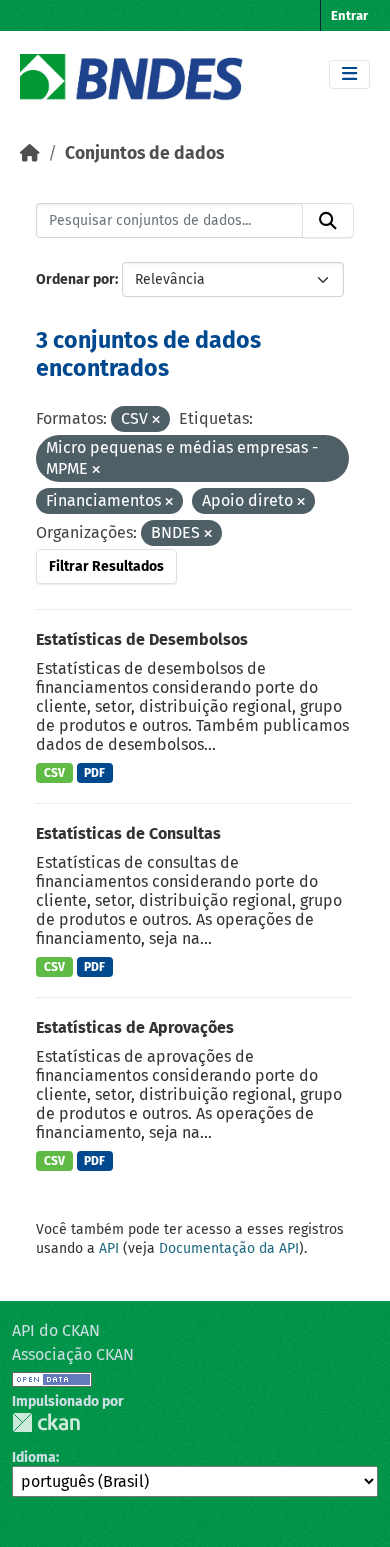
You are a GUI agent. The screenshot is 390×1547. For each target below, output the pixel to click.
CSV (54, 773)
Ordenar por (75, 279)
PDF (94, 773)
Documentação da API (229, 1248)
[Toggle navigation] (349, 74)
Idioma (34, 1457)
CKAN (46, 1422)
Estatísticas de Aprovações (135, 1027)
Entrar (349, 15)
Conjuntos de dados (144, 153)
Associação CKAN (73, 1354)
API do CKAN (56, 1330)
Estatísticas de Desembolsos (142, 639)
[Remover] (156, 420)
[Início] (30, 153)
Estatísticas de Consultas (128, 833)
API (109, 1248)
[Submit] (328, 221)
